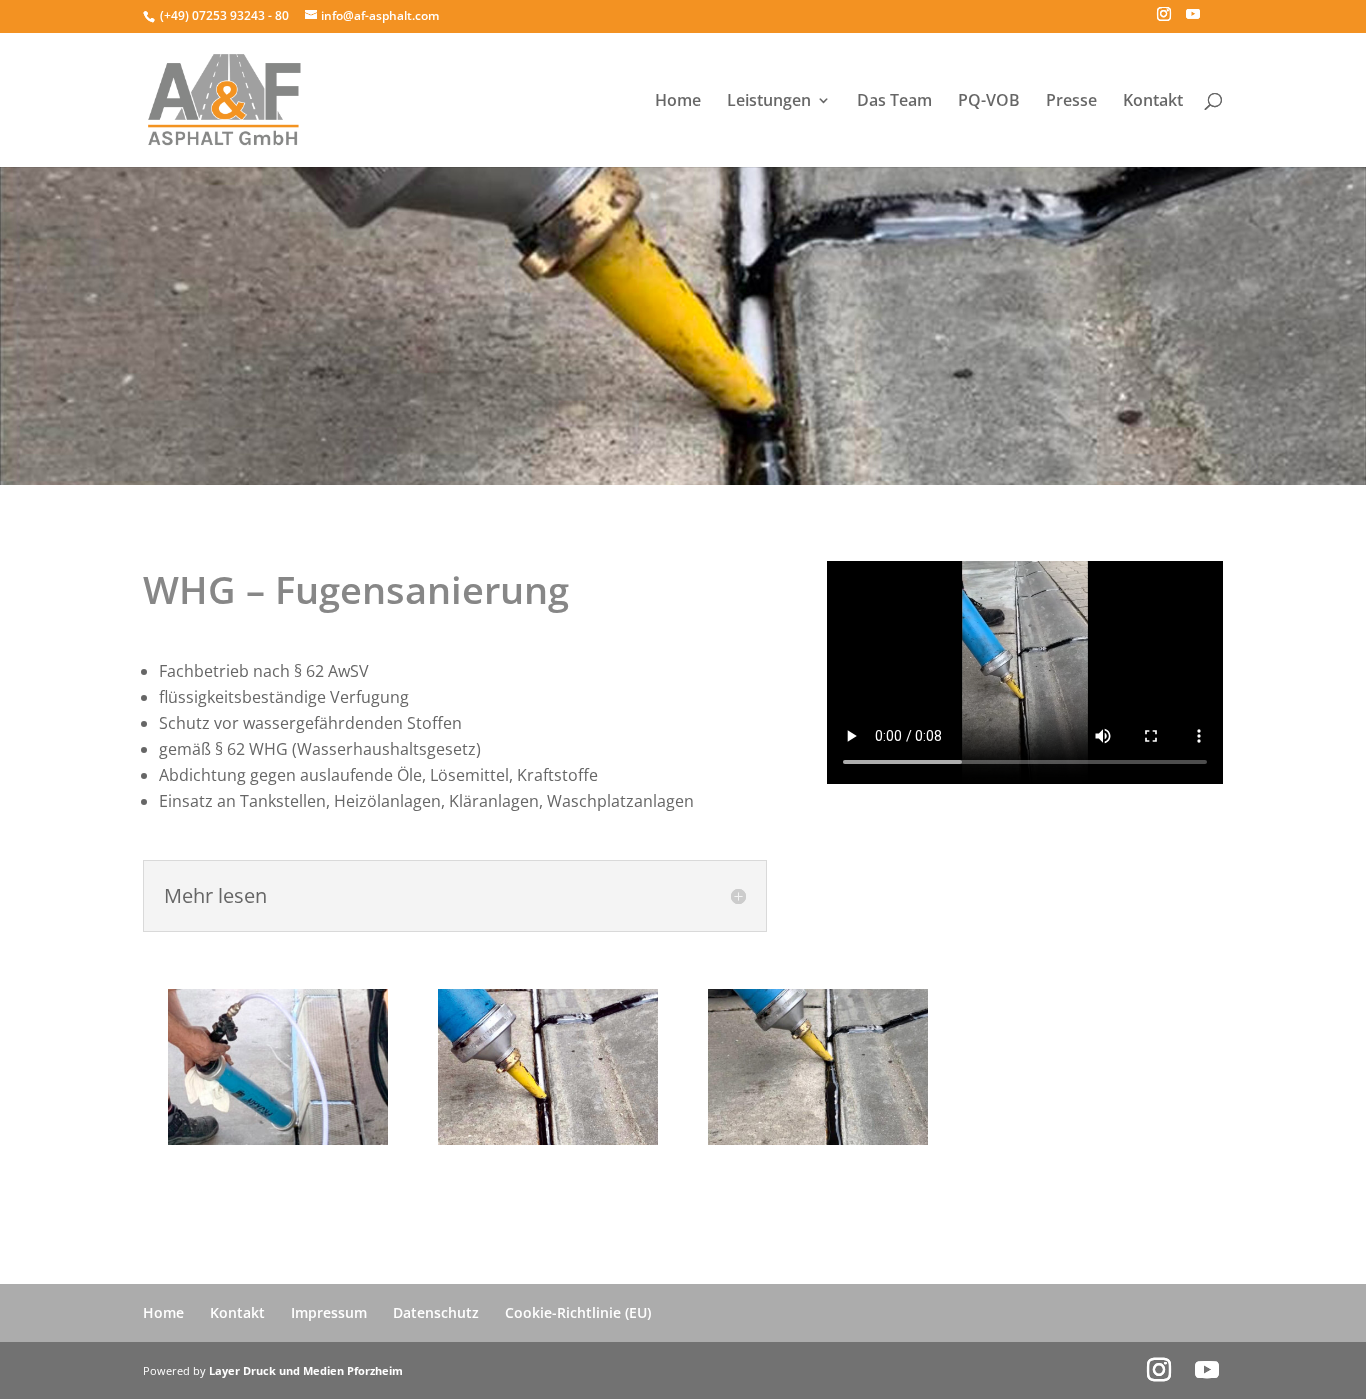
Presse (1071, 102)
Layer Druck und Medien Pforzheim (306, 1370)
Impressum (329, 1312)
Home (678, 102)
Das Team (894, 102)
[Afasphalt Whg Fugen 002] (548, 1139)
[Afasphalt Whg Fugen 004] (278, 1139)
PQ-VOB (989, 102)
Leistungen (769, 102)
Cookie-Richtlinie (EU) (578, 1312)
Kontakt (1153, 102)
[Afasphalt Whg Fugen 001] (818, 1139)
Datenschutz (436, 1312)
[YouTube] (1193, 20)
